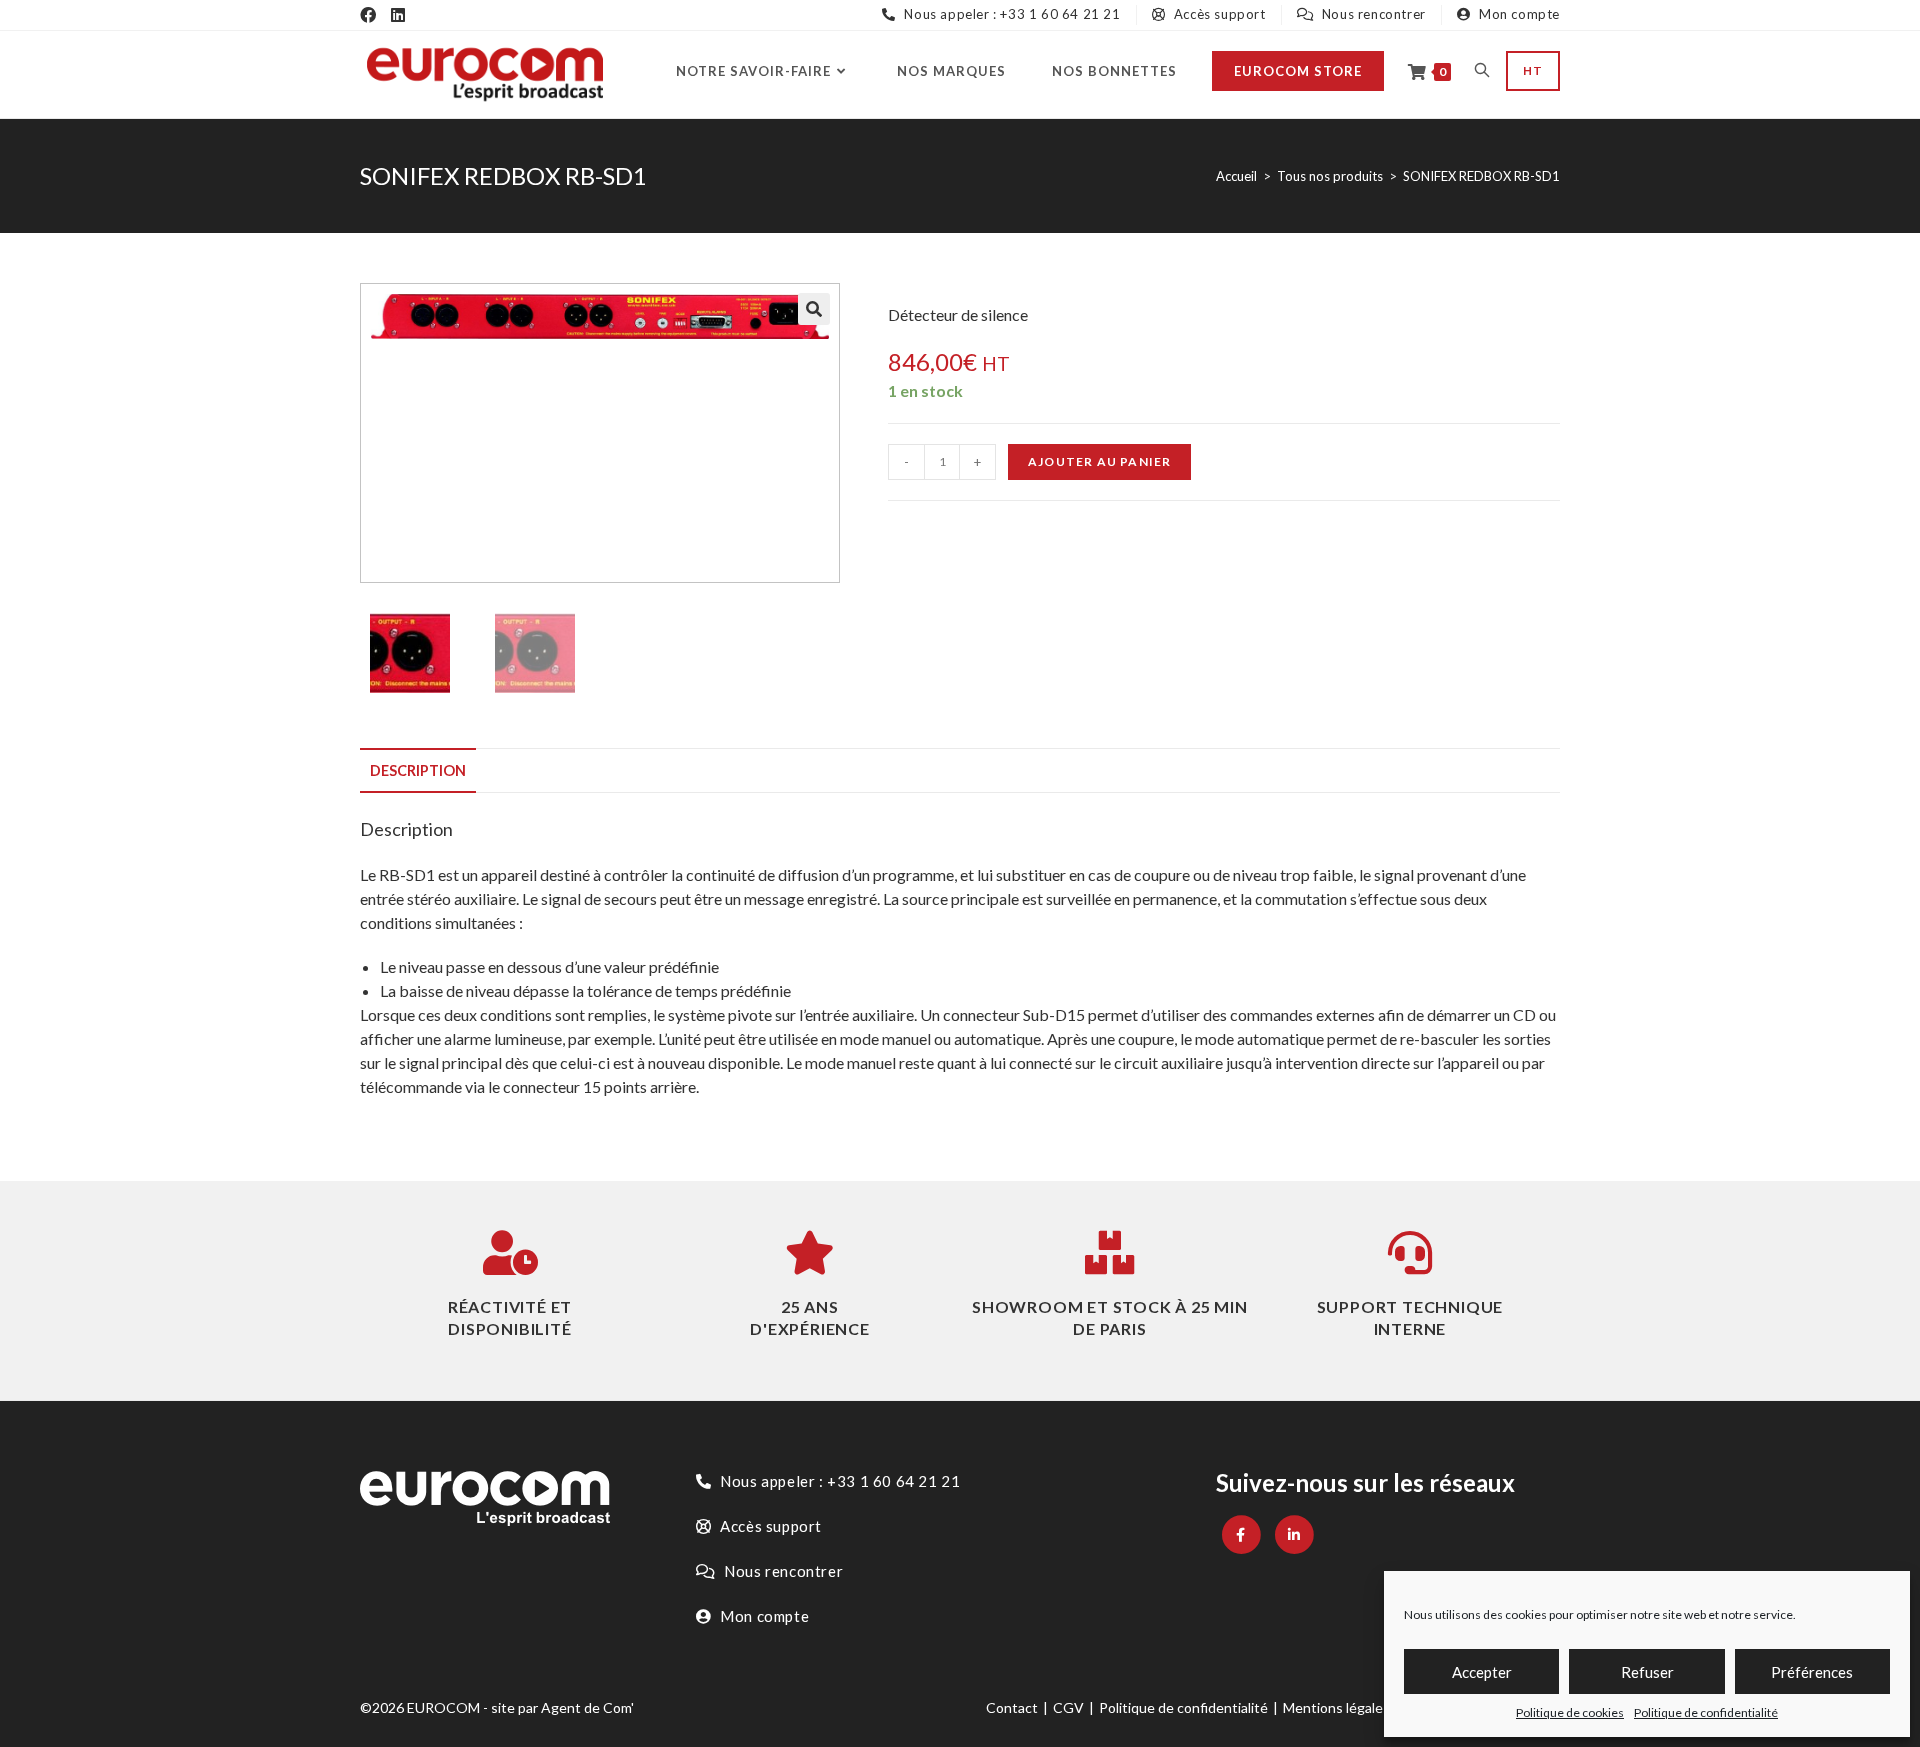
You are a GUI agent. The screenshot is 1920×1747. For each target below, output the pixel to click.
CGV (1068, 1707)
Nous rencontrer (1372, 14)
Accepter (1482, 1672)
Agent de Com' (587, 1707)
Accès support (1217, 14)
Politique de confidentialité (1706, 1712)
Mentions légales (1336, 1707)
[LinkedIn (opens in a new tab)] (398, 15)
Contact (1012, 1707)
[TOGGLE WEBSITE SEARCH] (1482, 71)
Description (418, 770)
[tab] (418, 771)
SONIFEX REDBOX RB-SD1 (1481, 176)
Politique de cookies (1570, 1712)
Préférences (1812, 1672)
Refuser (1647, 1672)
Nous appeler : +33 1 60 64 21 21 (1010, 14)
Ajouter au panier (1099, 461)
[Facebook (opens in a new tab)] (368, 15)
